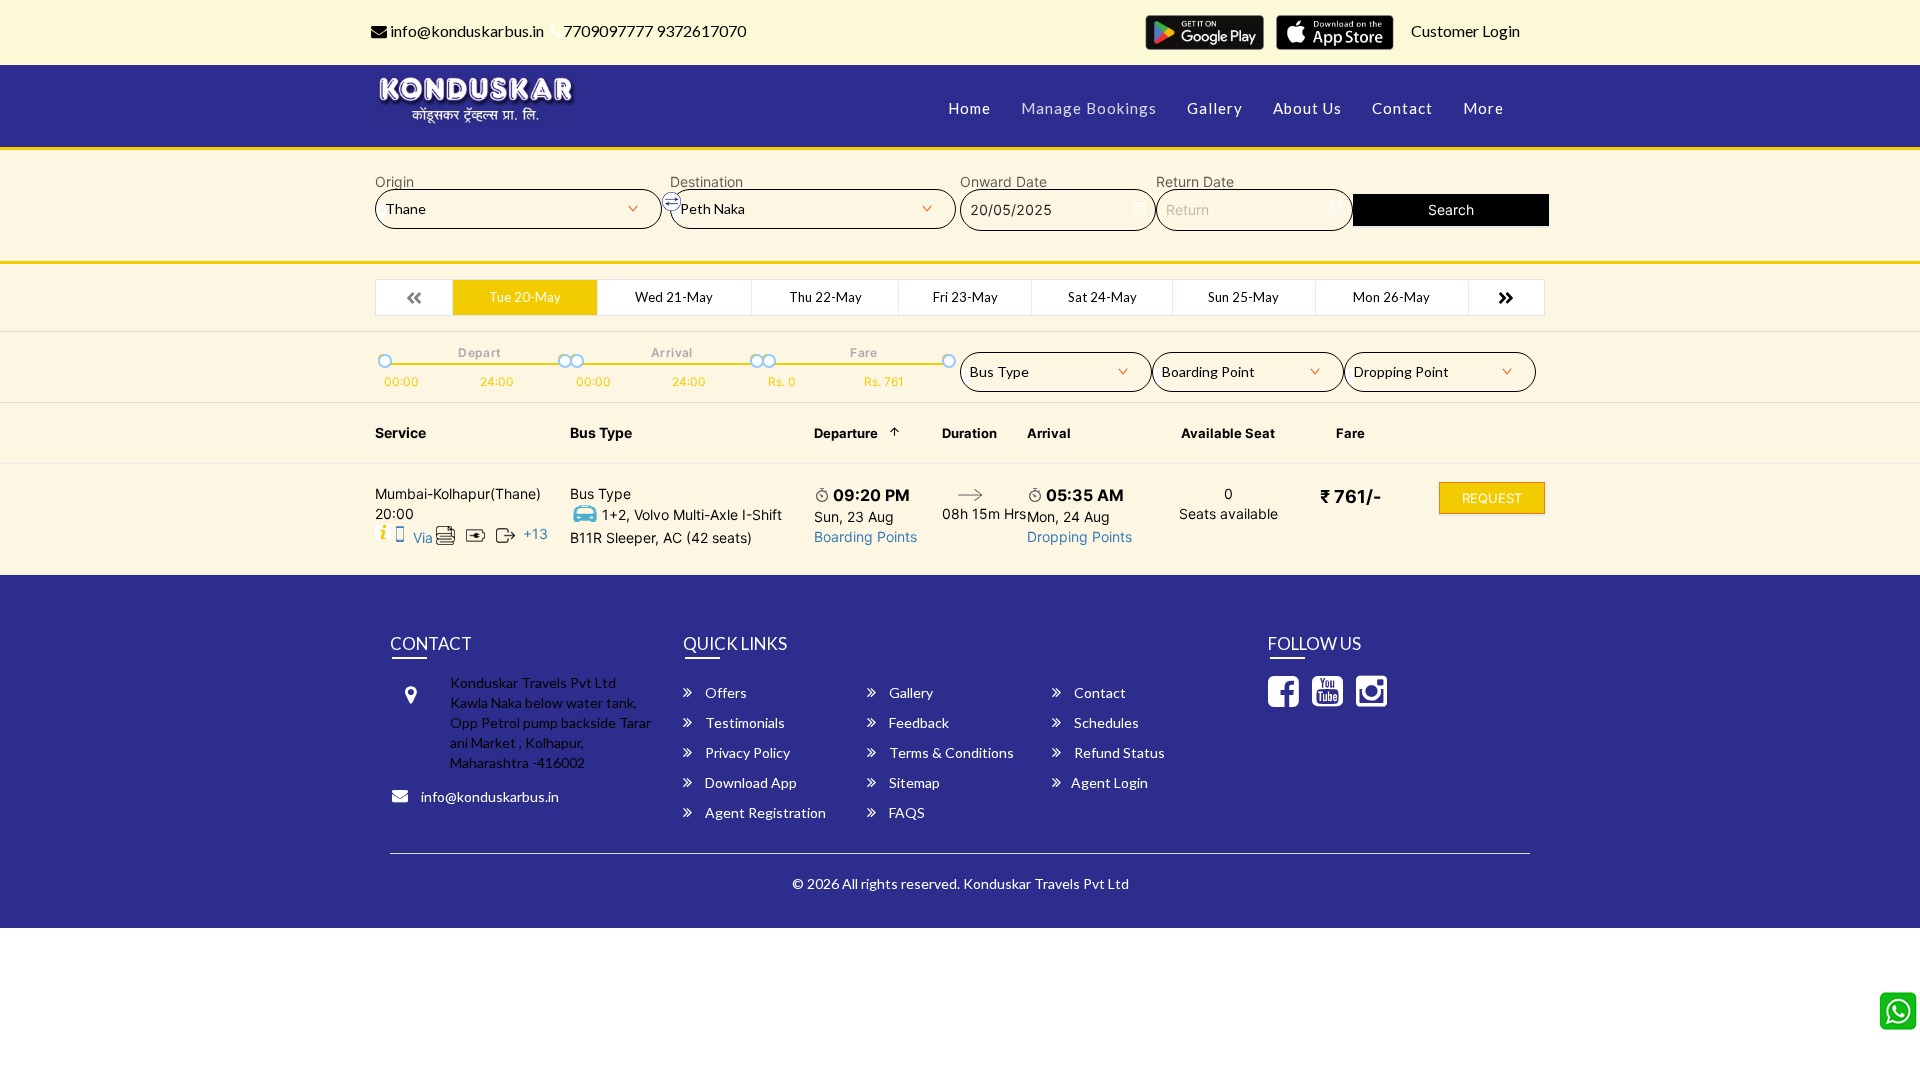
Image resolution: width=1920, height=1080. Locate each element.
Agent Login (1109, 782)
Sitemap (913, 782)
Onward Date (1003, 182)
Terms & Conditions (950, 752)
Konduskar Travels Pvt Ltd (1046, 883)
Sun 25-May (1243, 297)
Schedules (1105, 722)
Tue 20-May (525, 297)
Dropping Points (1079, 536)
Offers (724, 692)
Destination (706, 182)
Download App (749, 782)
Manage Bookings (1089, 108)
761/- (1350, 496)
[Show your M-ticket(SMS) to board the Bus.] (400, 537)
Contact (1402, 108)
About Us (1307, 108)
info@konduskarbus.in (465, 30)
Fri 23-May (965, 297)
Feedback (917, 722)
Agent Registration (764, 812)
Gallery (1215, 108)
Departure (846, 433)
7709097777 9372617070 (654, 30)
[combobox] (1056, 368)
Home (969, 108)
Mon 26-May (1391, 297)
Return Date (1195, 182)
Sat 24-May (1102, 297)
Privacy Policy (746, 752)
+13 (535, 533)
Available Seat (1228, 433)
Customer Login (1465, 30)
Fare (1350, 433)
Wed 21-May (674, 297)
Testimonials (743, 722)
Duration (969, 433)
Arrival (1049, 433)
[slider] (383, 359)
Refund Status (1118, 752)
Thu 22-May (825, 297)
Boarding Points (865, 536)
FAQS (905, 812)
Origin (394, 182)
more (1483, 108)
